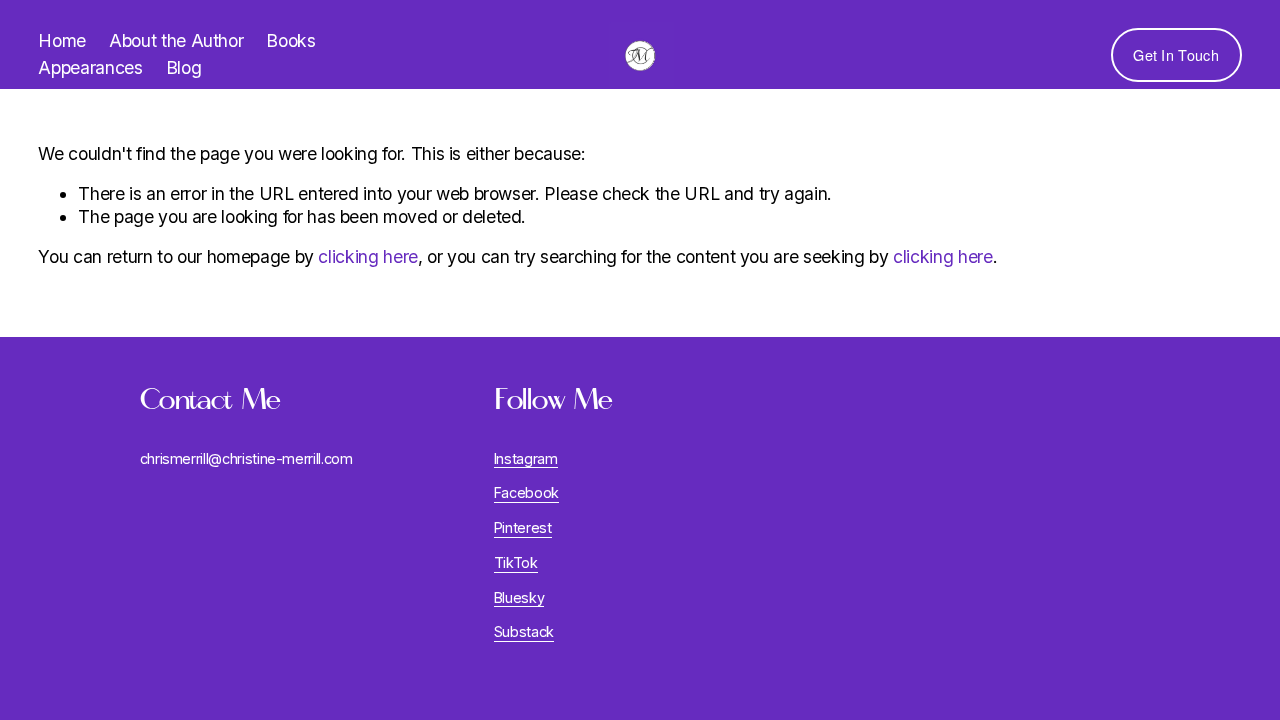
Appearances (90, 67)
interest (526, 527)
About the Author (176, 40)
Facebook (526, 492)
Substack (524, 631)
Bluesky (519, 597)
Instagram (526, 458)
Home (62, 40)
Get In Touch (1175, 54)
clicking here (367, 256)
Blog (184, 67)
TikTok (516, 562)
